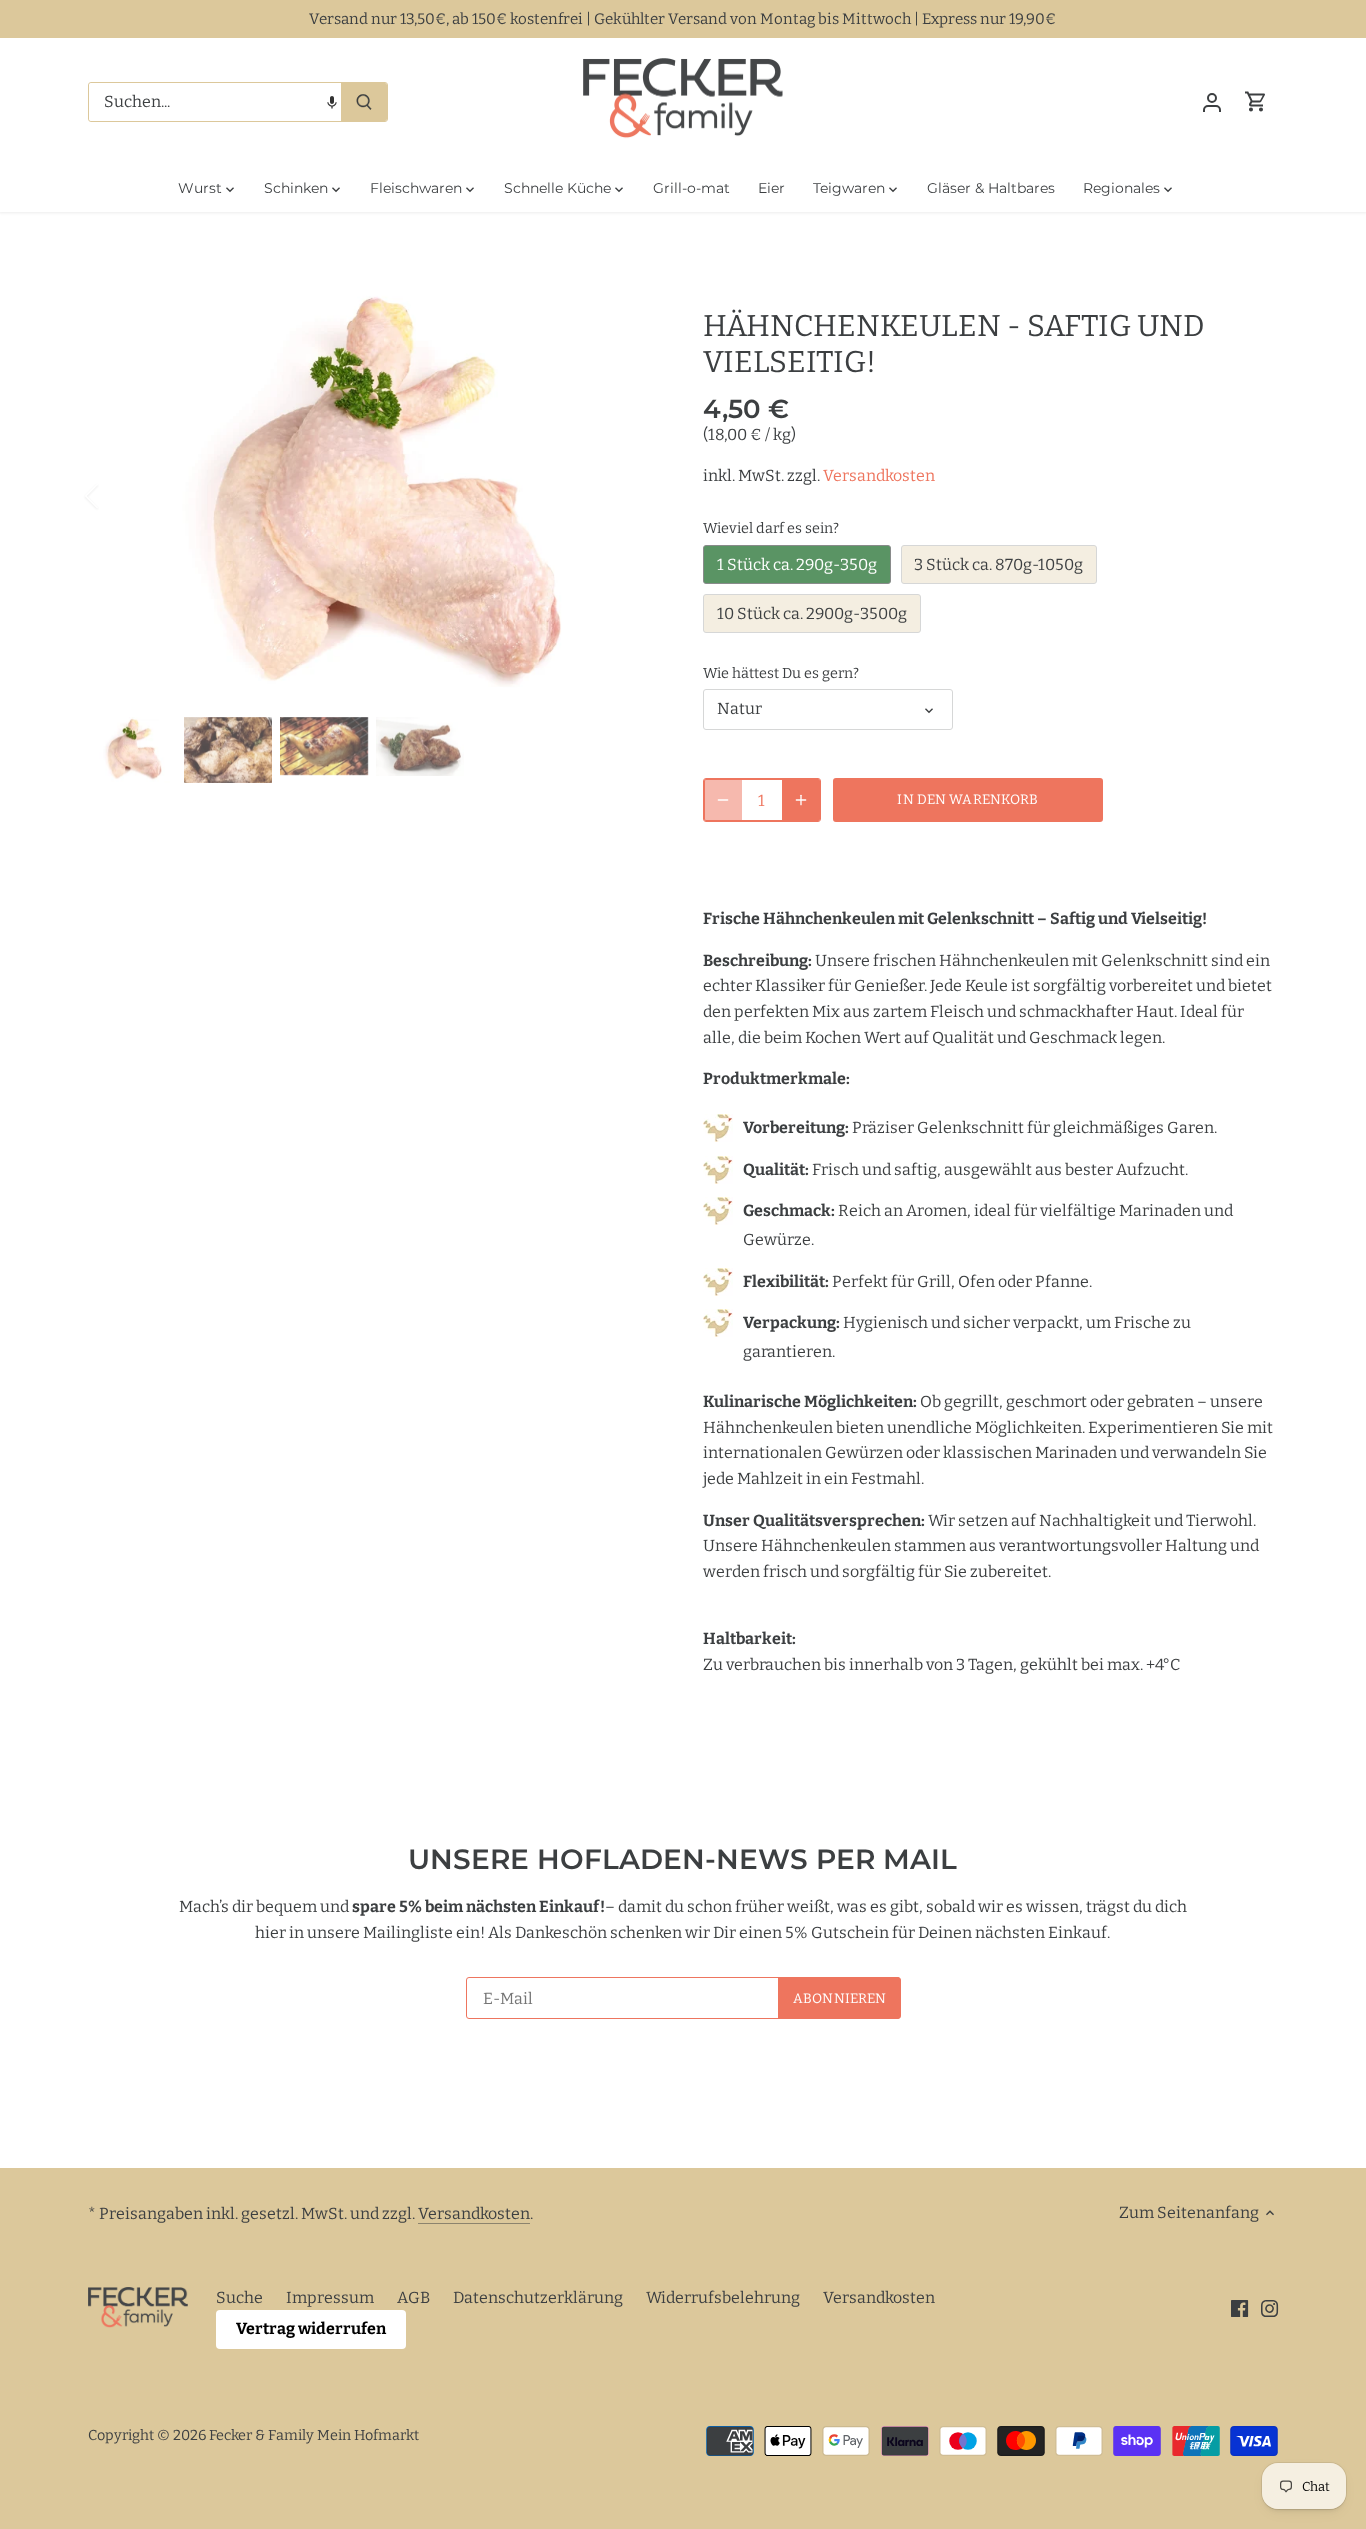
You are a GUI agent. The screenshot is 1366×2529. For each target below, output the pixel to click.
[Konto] (1212, 101)
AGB (413, 2297)
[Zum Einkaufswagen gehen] (1256, 101)
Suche (239, 2297)
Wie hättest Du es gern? (781, 673)
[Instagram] (1269, 2308)
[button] (332, 102)
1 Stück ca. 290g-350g (797, 564)
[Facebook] (1239, 2308)
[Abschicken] (364, 102)
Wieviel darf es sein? (771, 528)
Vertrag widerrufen (311, 2328)
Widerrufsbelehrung (723, 2297)
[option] (371, 496)
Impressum (330, 2297)
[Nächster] (625, 496)
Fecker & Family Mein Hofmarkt (314, 2435)
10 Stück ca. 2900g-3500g (812, 613)
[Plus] (801, 800)
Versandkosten (879, 475)
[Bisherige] (118, 496)
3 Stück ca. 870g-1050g (998, 564)
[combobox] (215, 102)
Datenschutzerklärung (538, 2297)
